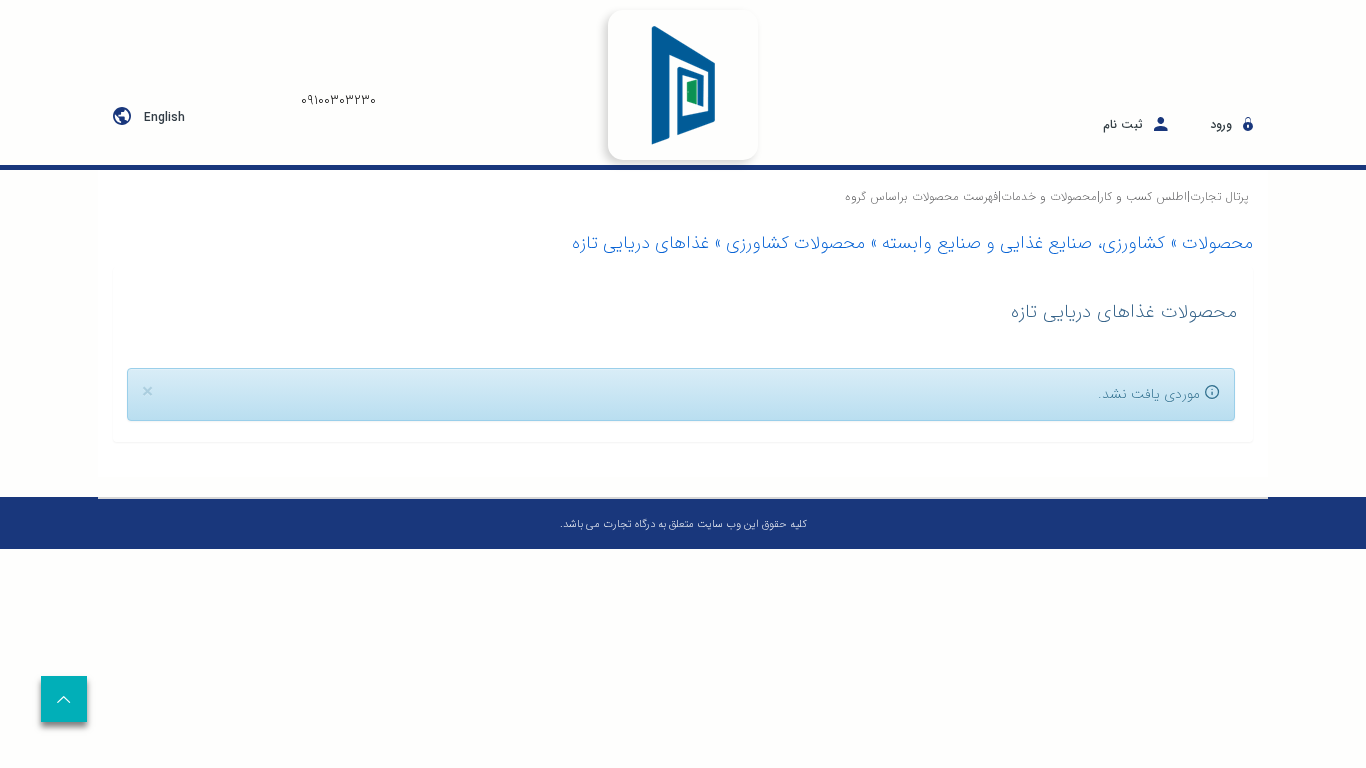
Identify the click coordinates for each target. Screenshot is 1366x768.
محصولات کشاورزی (795, 243)
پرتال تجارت (1219, 196)
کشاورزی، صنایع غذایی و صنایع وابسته (1023, 243)
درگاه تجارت (627, 524)
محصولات (1217, 243)
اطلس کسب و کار (1143, 196)
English (164, 117)
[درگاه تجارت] (683, 85)
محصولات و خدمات (1049, 196)
